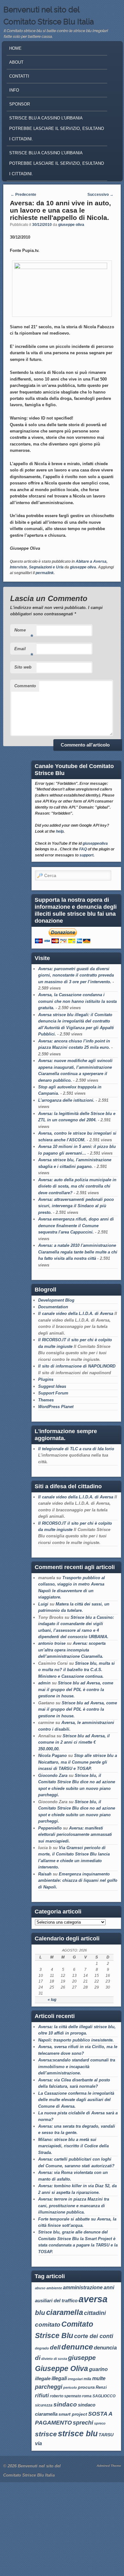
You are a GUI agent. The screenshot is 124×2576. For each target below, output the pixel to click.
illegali (59, 2378)
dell (55, 2347)
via (38, 2443)
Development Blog (56, 1300)
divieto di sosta (54, 2359)
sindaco (65, 2404)
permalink (45, 573)
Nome (24, 632)
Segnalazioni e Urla (46, 567)
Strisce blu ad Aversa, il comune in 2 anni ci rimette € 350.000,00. (74, 1742)
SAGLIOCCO (104, 2396)
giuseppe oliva (71, 225)
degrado (42, 2348)
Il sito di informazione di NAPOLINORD (77, 1366)
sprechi (83, 2422)
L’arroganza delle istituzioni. (66, 1100)
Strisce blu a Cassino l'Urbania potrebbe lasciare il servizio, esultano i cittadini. (57, 128)
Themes (46, 1400)
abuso (40, 2288)
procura (86, 2387)
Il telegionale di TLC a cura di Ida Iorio (76, 1449)
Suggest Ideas (52, 1386)
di (38, 2358)
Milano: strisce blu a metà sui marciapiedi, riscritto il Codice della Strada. (73, 2146)
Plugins (46, 1379)
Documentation (53, 1307)
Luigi (43, 1604)
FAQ (83, 849)
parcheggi (49, 2387)
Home (15, 48)
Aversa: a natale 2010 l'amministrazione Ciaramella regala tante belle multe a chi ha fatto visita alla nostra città (78, 1252)
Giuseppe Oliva (62, 2368)
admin (44, 1683)
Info (14, 90)
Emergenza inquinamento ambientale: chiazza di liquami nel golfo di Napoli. (78, 1881)
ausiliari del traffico (56, 2300)
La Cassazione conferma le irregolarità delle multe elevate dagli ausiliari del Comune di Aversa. (76, 2100)
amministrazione (83, 2288)
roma (87, 2396)
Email (24, 651)
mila (87, 2379)
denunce (77, 2347)
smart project (73, 2414)
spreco (100, 2423)
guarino (98, 2369)
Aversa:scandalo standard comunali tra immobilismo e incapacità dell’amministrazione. (77, 2067)
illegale (43, 2378)
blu (40, 2313)
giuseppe (82, 2358)
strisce (46, 2434)
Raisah (45, 1874)
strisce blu (78, 2434)
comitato (48, 2324)
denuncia (105, 2348)
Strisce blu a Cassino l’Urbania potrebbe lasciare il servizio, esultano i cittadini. (57, 163)
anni (109, 2288)
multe (99, 2378)
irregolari (75, 2379)
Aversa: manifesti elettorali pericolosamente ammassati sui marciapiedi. (75, 1835)
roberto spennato (65, 2396)
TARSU (106, 2435)
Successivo (100, 195)
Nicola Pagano (52, 1756)
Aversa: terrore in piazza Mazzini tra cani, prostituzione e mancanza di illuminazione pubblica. (74, 2206)
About (16, 62)
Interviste (18, 567)
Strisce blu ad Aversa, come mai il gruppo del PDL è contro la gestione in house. (76, 1689)
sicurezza (44, 2405)
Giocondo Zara (53, 1775)
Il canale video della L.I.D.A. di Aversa (76, 1314)
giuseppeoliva (95, 843)
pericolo (70, 2387)
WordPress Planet (56, 1407)
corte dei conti (94, 2336)
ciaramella (65, 2312)
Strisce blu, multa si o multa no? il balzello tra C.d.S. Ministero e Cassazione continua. (76, 1670)
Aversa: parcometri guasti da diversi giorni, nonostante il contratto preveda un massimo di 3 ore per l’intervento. (76, 975)
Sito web (23, 667)
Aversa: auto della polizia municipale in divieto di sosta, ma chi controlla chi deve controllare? (77, 1186)
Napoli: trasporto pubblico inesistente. (76, 2040)
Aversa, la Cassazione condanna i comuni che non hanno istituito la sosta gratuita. (77, 1001)
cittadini (95, 2313)
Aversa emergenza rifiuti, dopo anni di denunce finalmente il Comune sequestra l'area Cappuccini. (76, 1226)
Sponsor (20, 104)
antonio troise (52, 1643)
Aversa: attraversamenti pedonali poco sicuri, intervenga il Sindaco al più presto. (76, 1206)
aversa (93, 2299)
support (86, 855)
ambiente (54, 2288)
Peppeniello (50, 1828)
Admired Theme (109, 2466)
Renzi (101, 2387)
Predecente (23, 195)
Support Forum (53, 1393)
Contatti (19, 76)
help (60, 831)
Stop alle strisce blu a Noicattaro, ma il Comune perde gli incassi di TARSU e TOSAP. (78, 1762)
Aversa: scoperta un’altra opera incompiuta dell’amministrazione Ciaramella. (72, 1650)
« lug (52, 2000)
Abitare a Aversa (91, 561)
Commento (25, 686)
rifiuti (42, 2395)
